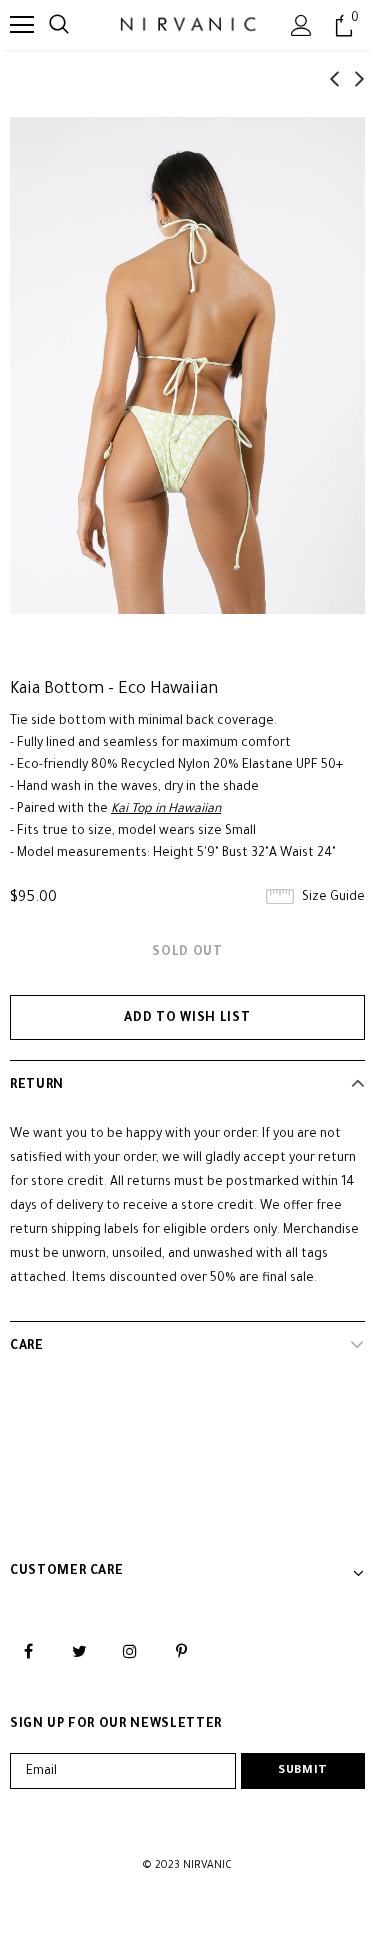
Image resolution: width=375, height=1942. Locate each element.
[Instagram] (130, 1652)
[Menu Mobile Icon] (22, 25)
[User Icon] (301, 25)
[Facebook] (28, 1652)
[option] (187, 365)
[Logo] (187, 24)
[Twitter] (79, 1652)
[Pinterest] (181, 1652)
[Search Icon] (59, 25)
